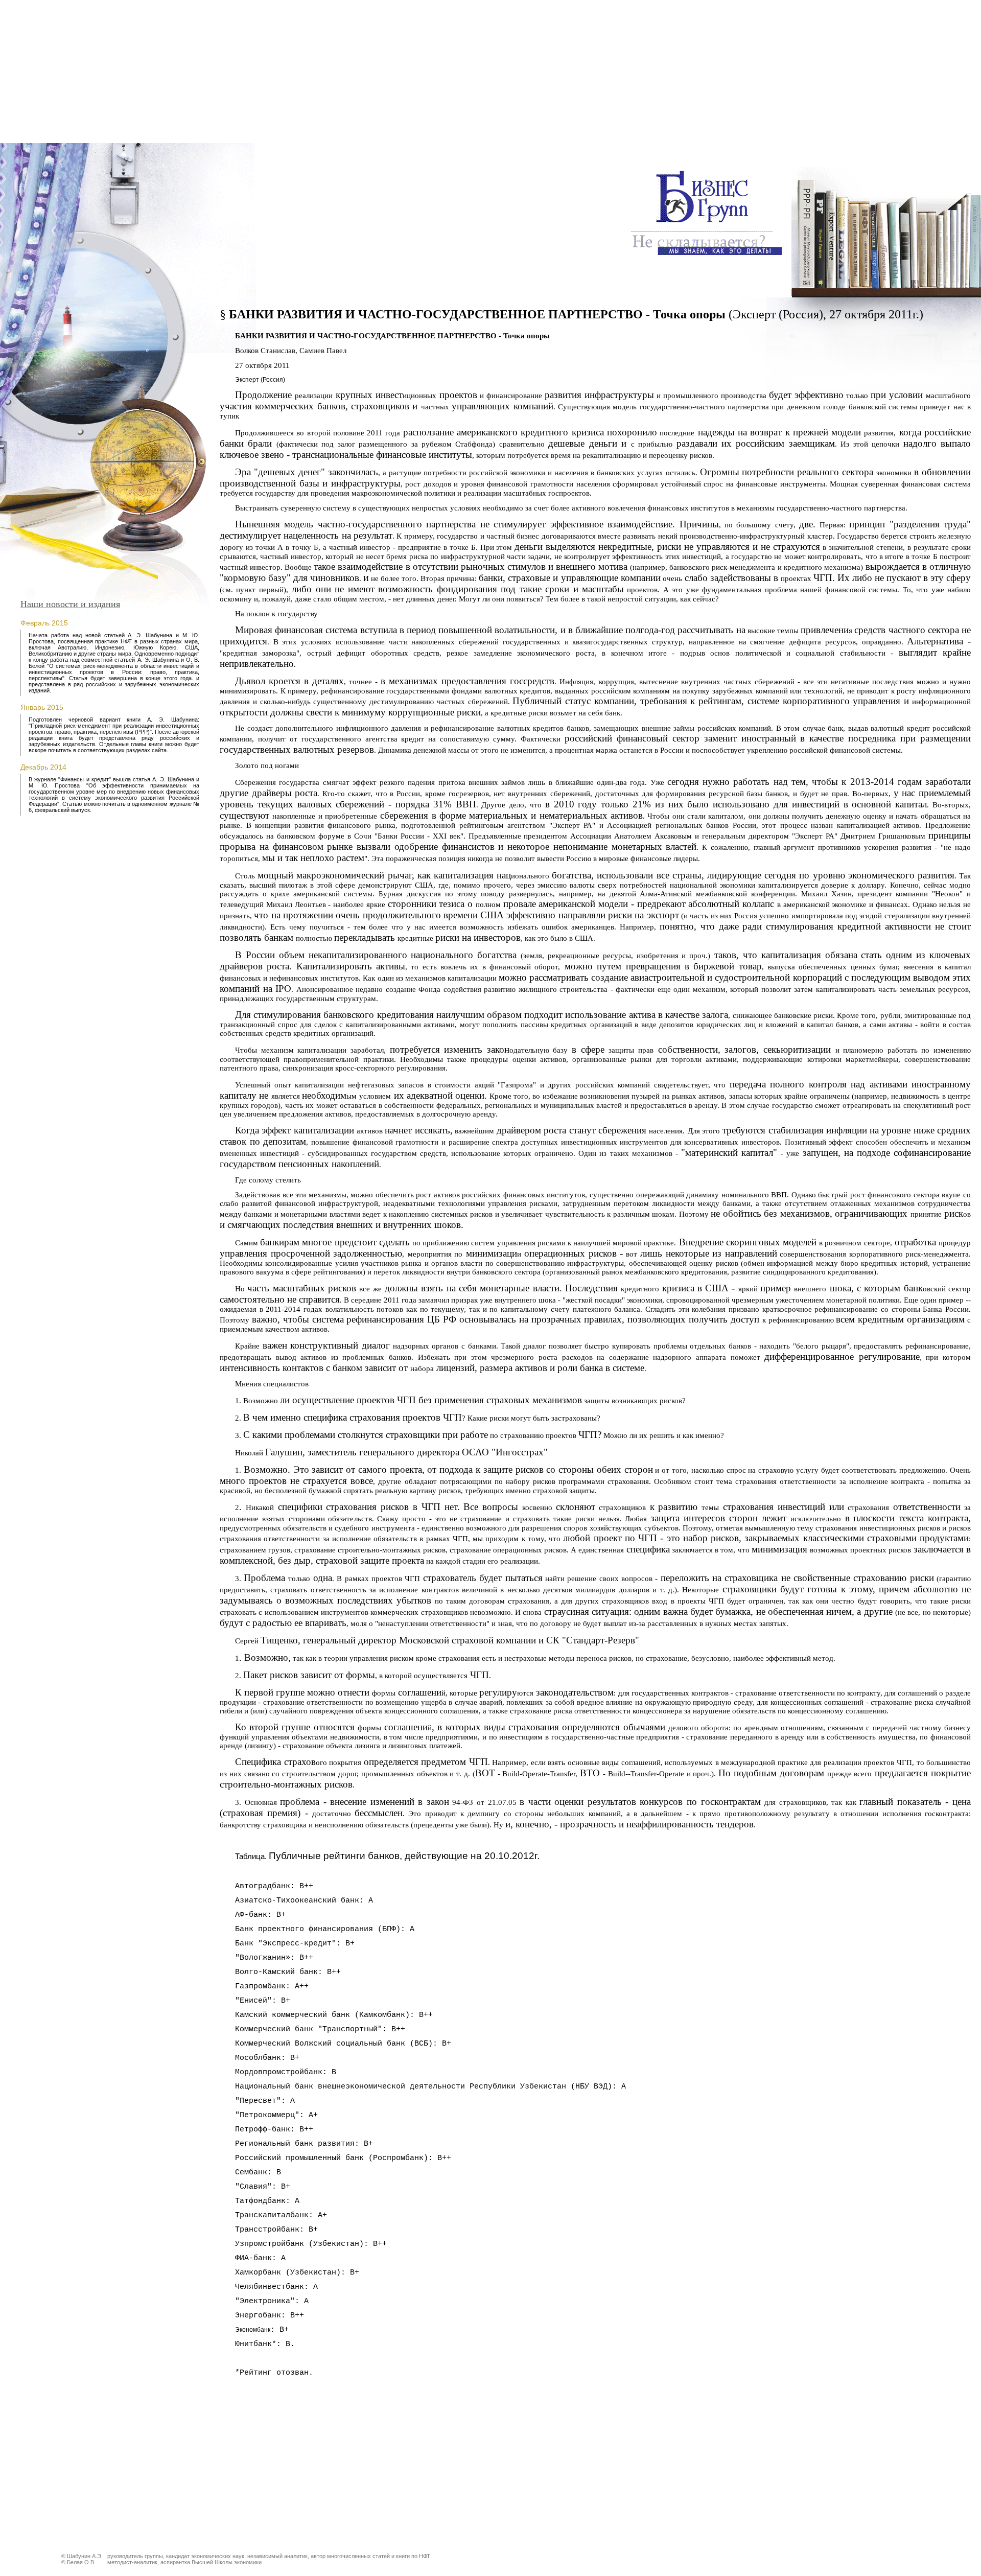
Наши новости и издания (70, 604)
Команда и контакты (919, 155)
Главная (672, 155)
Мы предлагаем (745, 155)
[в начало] (707, 257)
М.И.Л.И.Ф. (826, 155)
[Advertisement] (491, 72)
